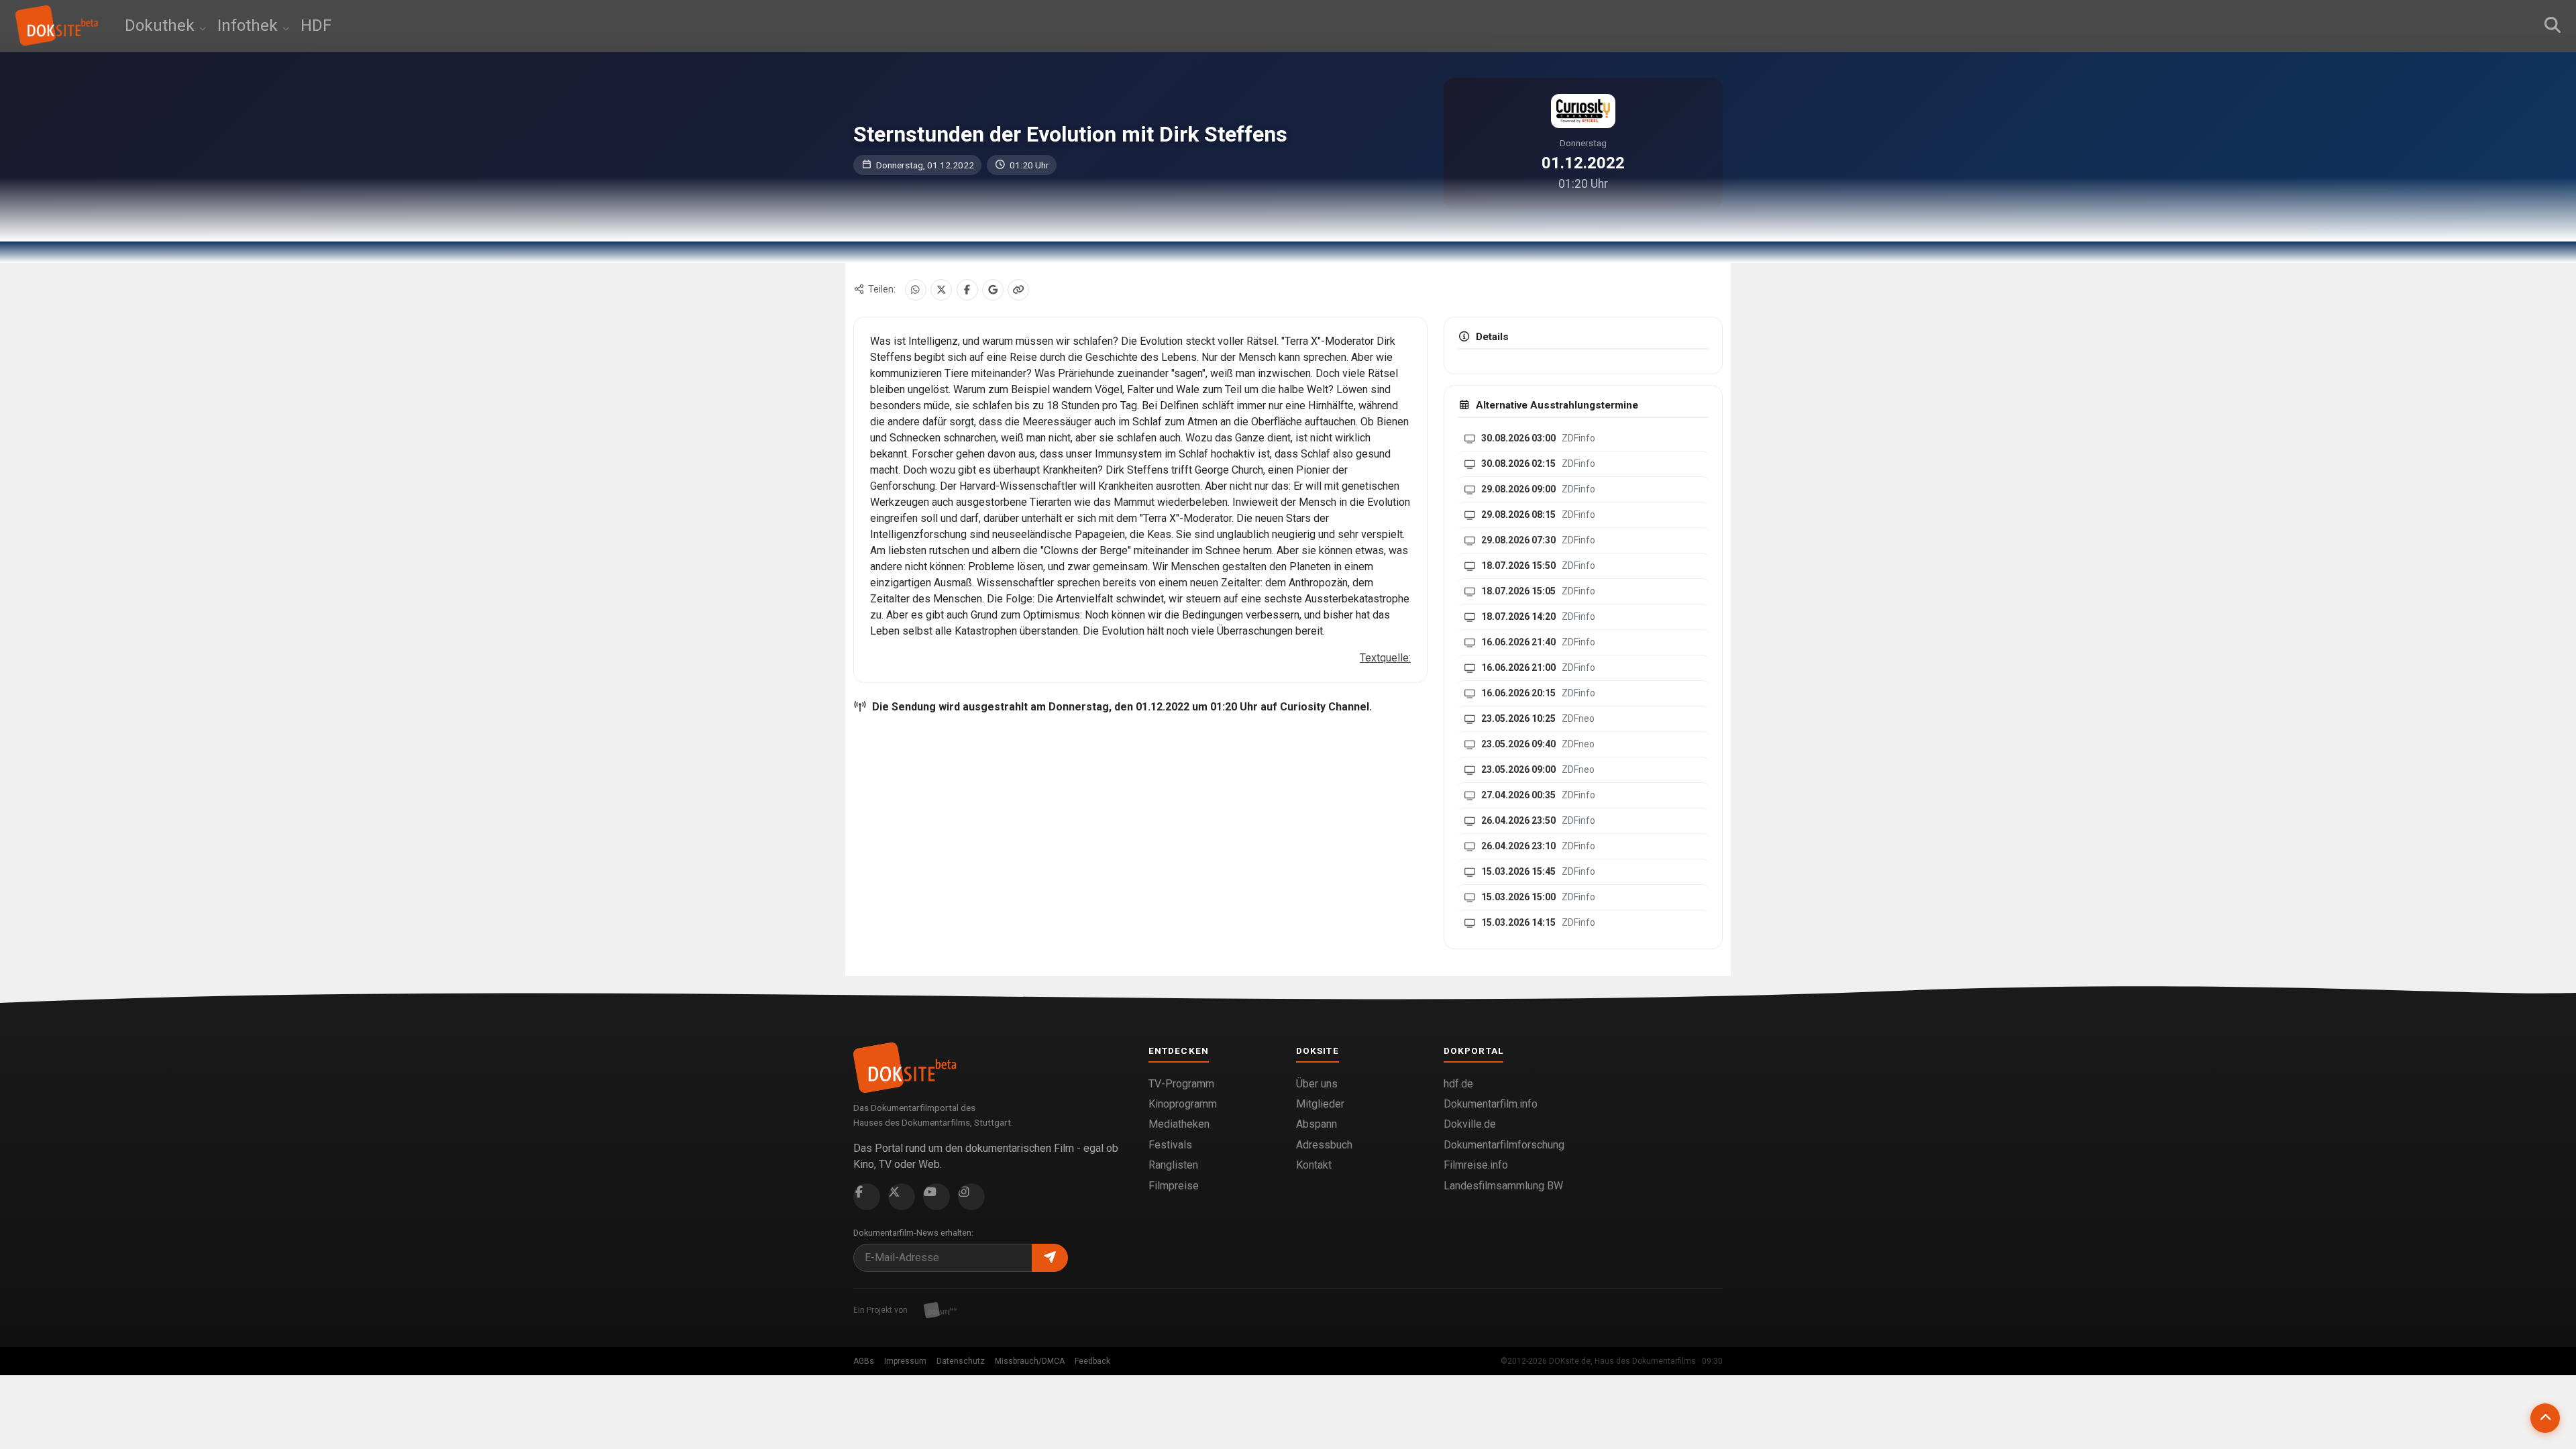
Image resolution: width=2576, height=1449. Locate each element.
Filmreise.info (1476, 1165)
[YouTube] (936, 1197)
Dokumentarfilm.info (1491, 1104)
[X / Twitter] (941, 290)
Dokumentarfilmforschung (1504, 1145)
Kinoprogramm (1183, 1104)
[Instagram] (971, 1197)
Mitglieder (1320, 1104)
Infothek (250, 25)
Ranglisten (1173, 1165)
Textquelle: (1385, 658)
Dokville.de (1470, 1124)
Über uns (1317, 1084)
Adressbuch (1324, 1145)
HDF (316, 25)
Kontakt (1314, 1165)
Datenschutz (961, 1361)
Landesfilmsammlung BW (1503, 1186)
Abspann (1317, 1124)
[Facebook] (967, 290)
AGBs (864, 1361)
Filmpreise (1174, 1186)
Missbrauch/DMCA (1030, 1361)
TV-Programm (1181, 1084)
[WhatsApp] (916, 290)
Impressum (905, 1361)
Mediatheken (1179, 1124)
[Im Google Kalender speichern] (993, 290)
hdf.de (1458, 1084)
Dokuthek (162, 25)
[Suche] (2553, 25)
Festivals (1170, 1145)
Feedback (1092, 1361)
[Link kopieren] (1018, 290)
